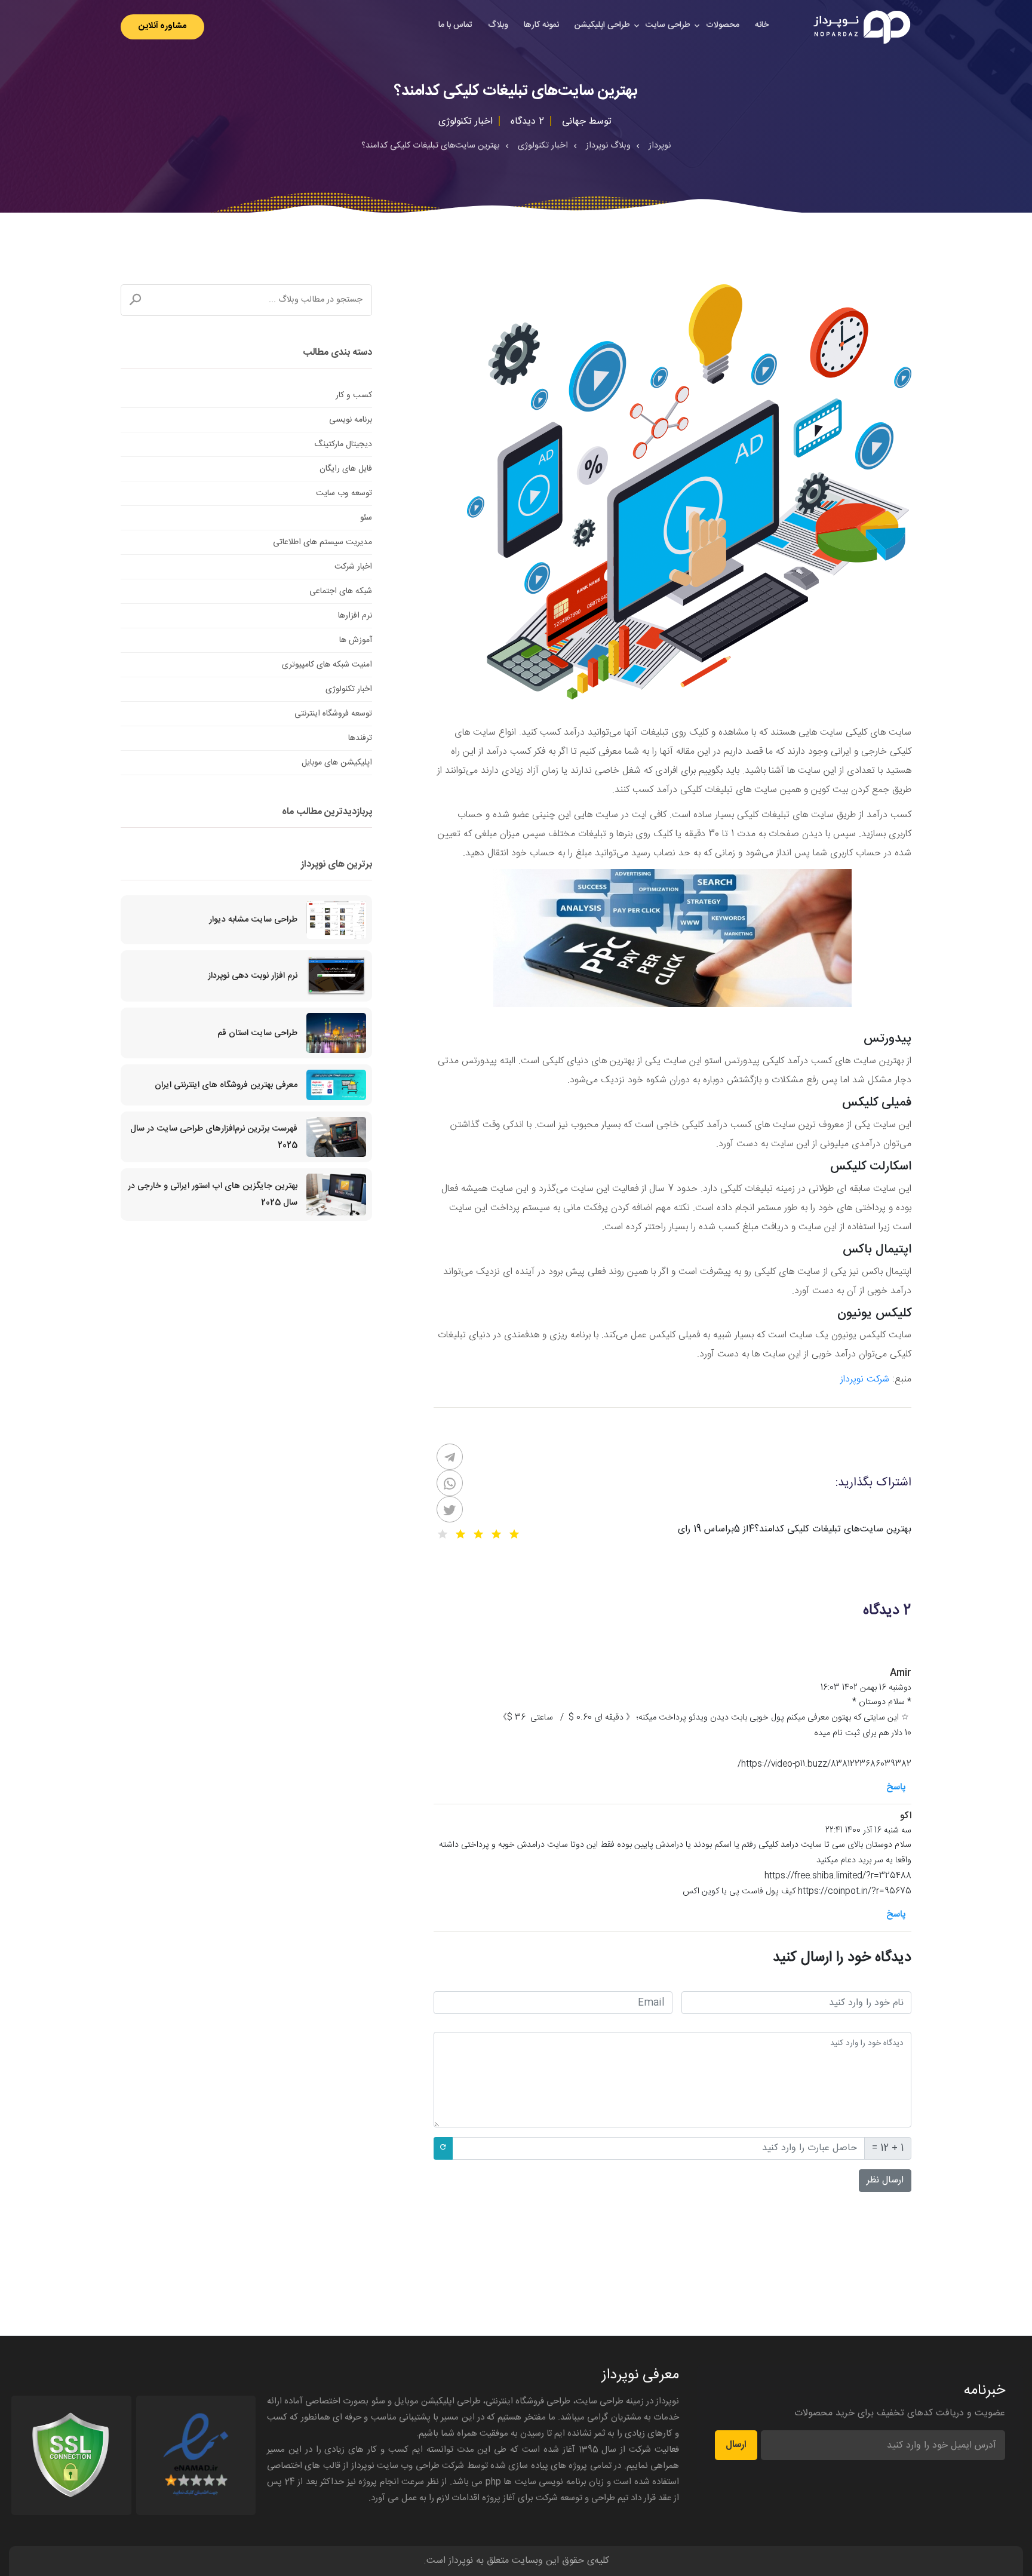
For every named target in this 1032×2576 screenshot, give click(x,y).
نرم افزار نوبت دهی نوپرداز (253, 976)
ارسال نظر (885, 2180)
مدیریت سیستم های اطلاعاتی (322, 542)
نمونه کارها (541, 25)
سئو (366, 518)
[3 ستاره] (478, 1534)
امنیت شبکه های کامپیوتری (327, 665)
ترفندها (360, 738)
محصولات (723, 25)
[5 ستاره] (443, 1534)
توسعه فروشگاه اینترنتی (333, 714)
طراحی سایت (668, 25)
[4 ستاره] (460, 1534)
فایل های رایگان (346, 469)
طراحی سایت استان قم (257, 1033)
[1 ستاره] (514, 1534)
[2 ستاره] (496, 1534)
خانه (762, 25)
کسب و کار (354, 395)
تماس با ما (455, 25)
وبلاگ (498, 25)
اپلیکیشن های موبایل (337, 763)
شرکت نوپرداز (865, 1379)
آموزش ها (356, 640)
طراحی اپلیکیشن (602, 25)
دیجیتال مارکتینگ (343, 444)
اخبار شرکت (353, 567)
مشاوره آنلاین (162, 26)
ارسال (736, 2445)
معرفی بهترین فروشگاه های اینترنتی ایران (226, 1085)
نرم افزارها (355, 616)
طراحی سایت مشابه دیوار (253, 920)
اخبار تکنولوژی (349, 689)
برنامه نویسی (351, 420)
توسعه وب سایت (344, 493)
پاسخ (896, 1787)
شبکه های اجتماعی (341, 591)
